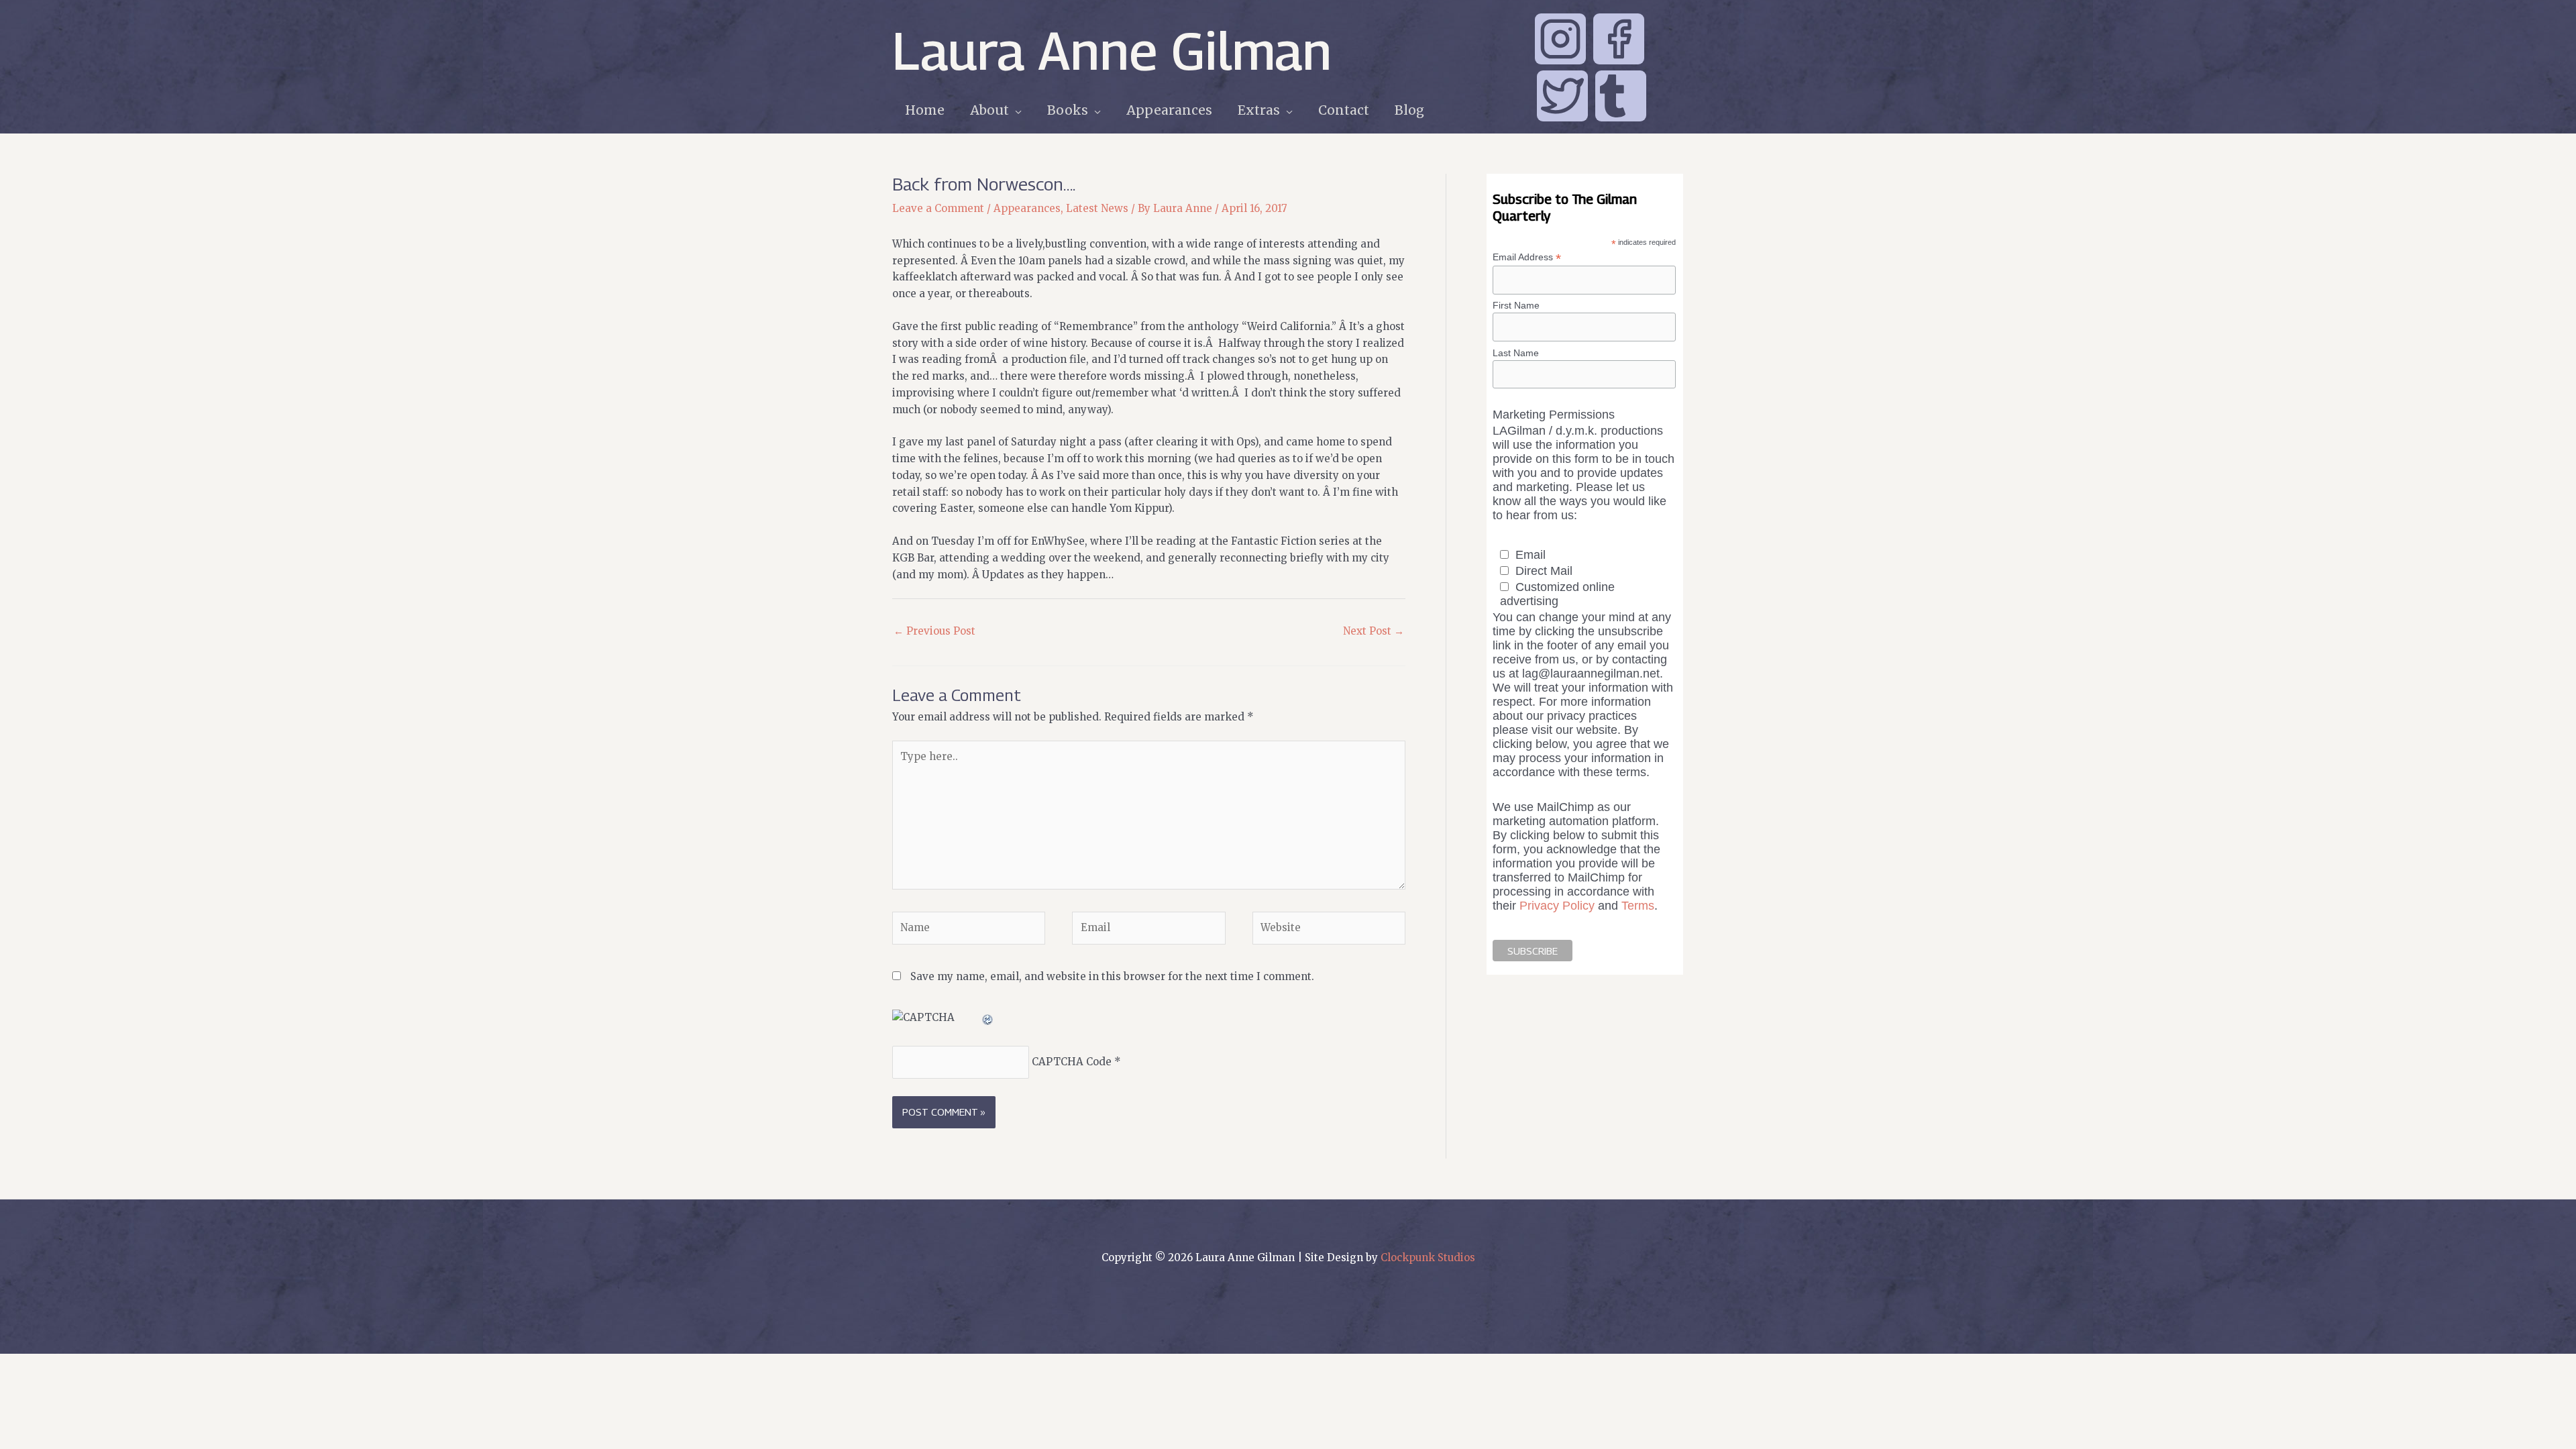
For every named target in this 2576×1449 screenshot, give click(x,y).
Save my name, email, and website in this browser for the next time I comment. (1112, 976)
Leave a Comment (938, 208)
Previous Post (934, 631)
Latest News (1097, 208)
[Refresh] (988, 1017)
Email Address (1527, 257)
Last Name (1516, 353)
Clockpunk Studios (1428, 1257)
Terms (1638, 906)
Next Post (1374, 631)
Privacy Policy (1557, 906)
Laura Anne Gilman (1112, 50)
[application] (1015, 110)
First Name (1516, 305)
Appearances (1027, 208)
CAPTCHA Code (1072, 1062)
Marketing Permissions (1554, 415)
